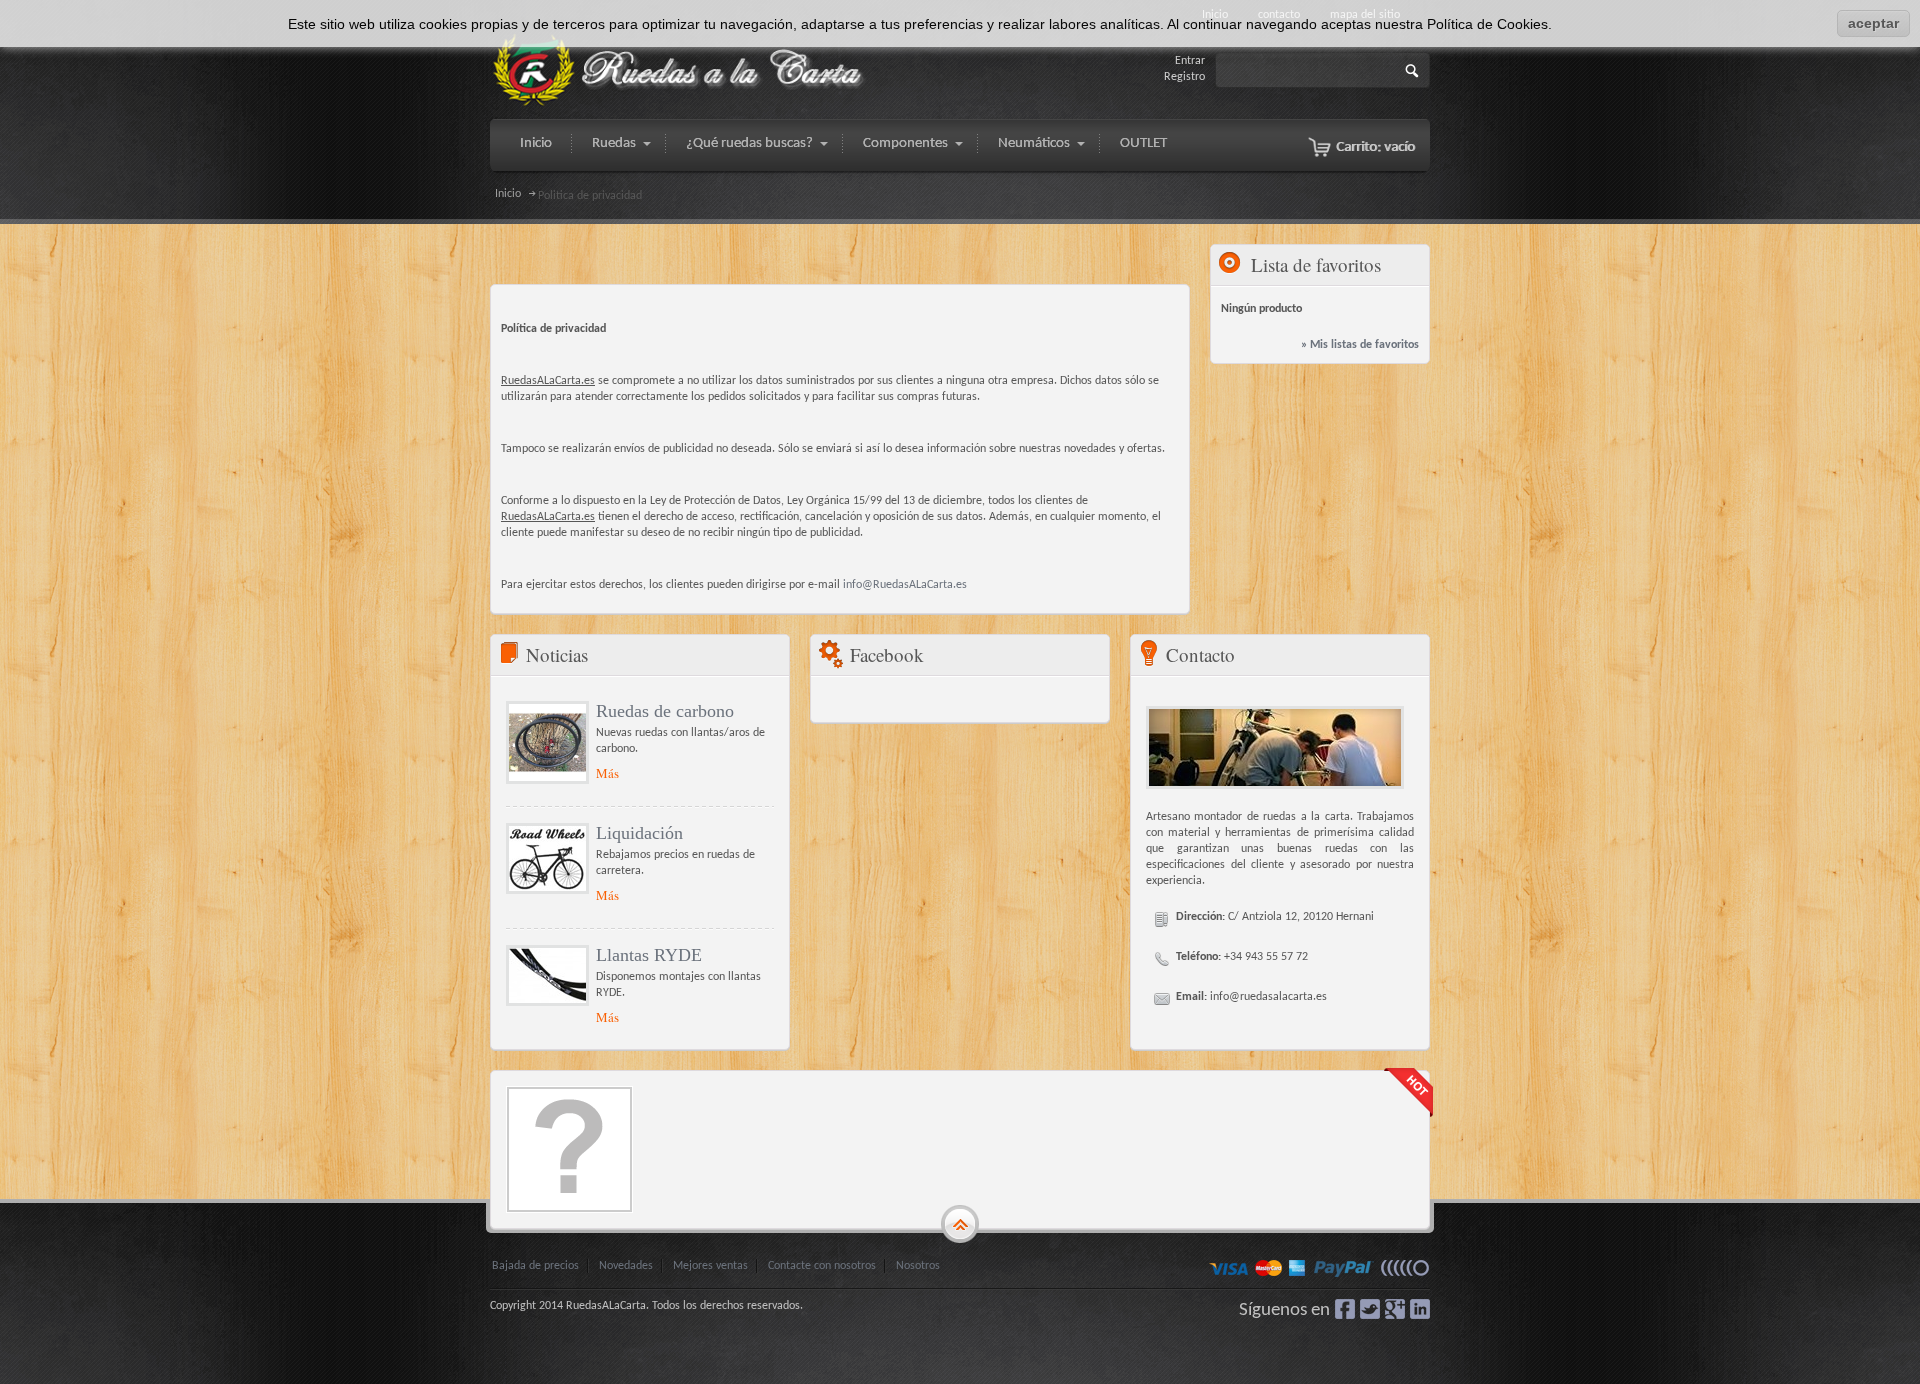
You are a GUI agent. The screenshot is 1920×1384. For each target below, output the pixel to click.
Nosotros (918, 1266)
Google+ (1395, 1309)
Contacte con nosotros (822, 1266)
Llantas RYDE (649, 955)
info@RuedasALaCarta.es (905, 585)
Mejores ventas (710, 1266)
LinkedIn (1420, 1309)
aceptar (1873, 23)
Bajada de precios (535, 1266)
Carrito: (1375, 147)
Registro (1184, 77)
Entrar (1190, 61)
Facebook (1345, 1309)
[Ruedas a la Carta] (680, 70)
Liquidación (639, 833)
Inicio (508, 194)
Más (607, 773)
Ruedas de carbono (665, 711)
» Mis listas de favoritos (1360, 345)
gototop (960, 1225)
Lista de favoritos (1316, 264)
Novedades (626, 1266)
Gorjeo (1370, 1309)
